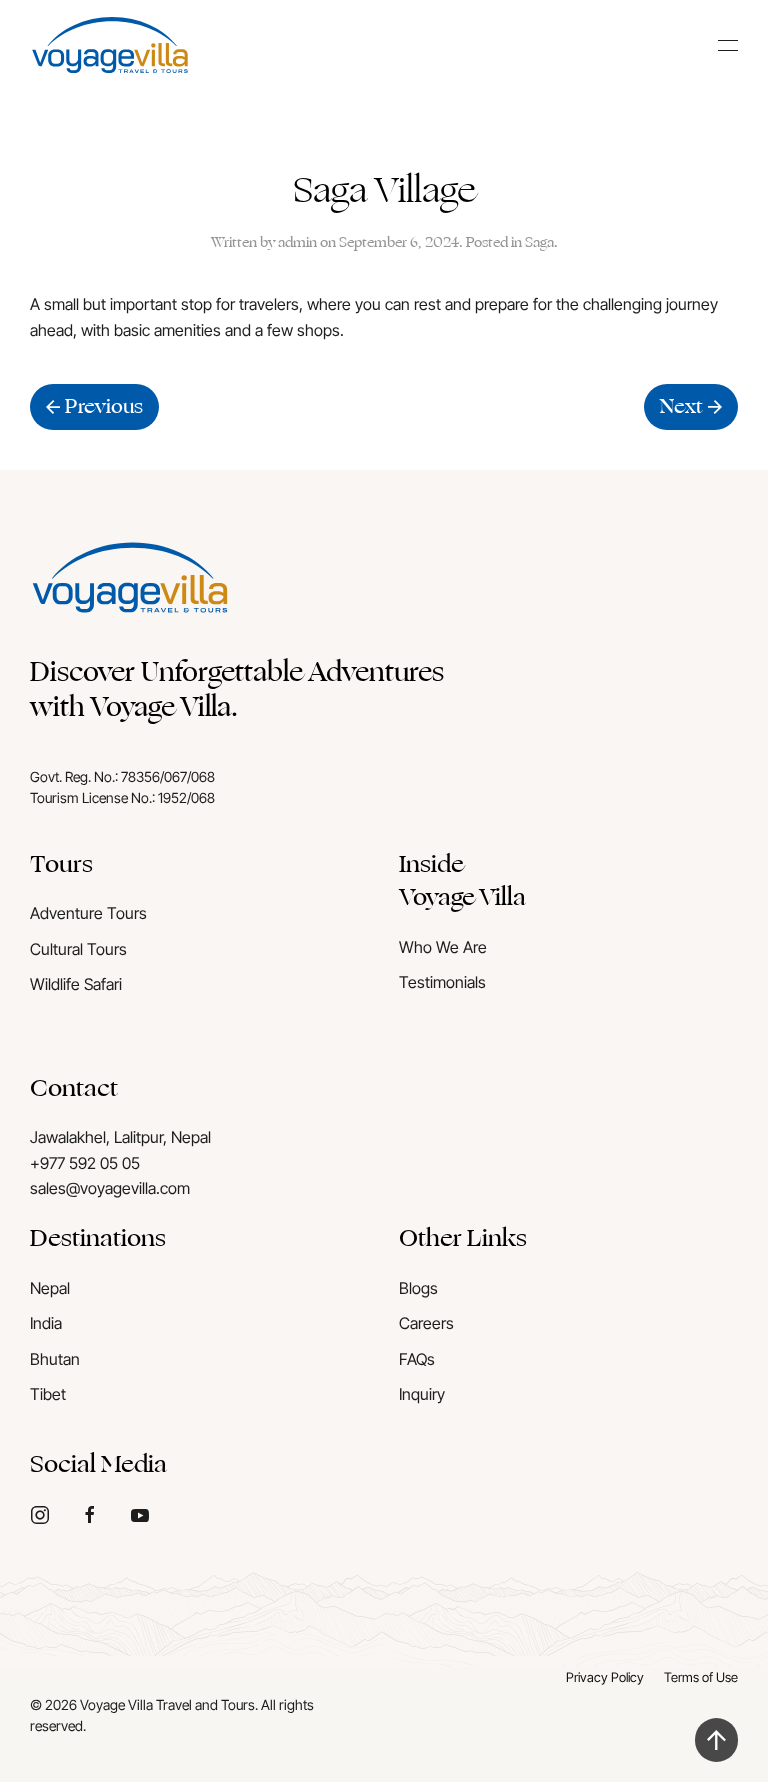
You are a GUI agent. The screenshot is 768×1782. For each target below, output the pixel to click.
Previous (104, 406)
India (46, 1323)
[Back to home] (110, 45)
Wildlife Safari (76, 984)
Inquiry (422, 1394)
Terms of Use (701, 1677)
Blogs (418, 1288)
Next (681, 406)
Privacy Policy (605, 1677)
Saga (539, 242)
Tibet (48, 1394)
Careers (426, 1323)
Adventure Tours (88, 913)
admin (297, 242)
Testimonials (442, 982)
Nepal (50, 1288)
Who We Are (443, 947)
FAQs (417, 1359)
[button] (728, 45)
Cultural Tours (78, 949)
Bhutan (55, 1359)
